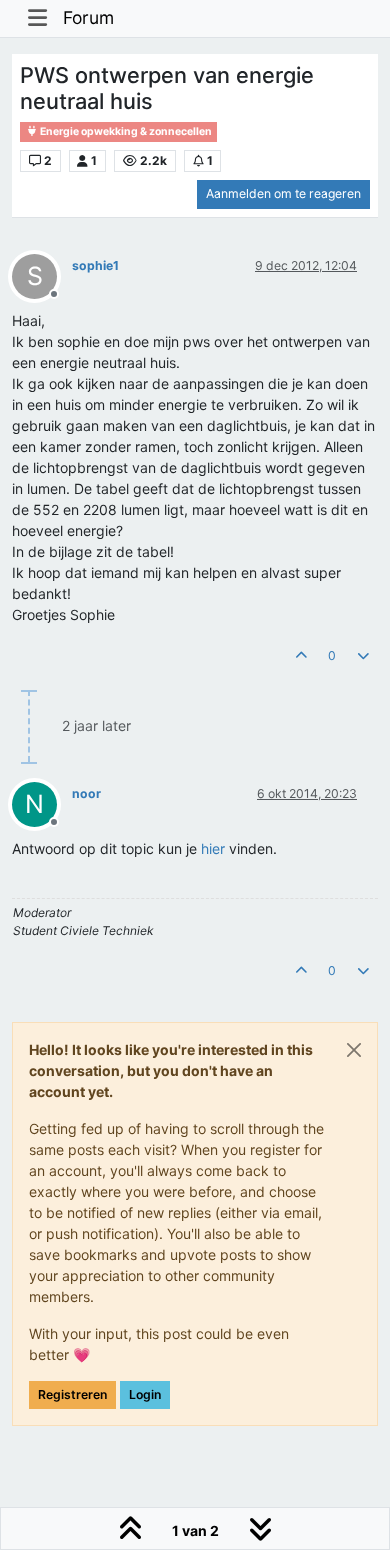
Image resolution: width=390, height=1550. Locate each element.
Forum (88, 17)
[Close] (354, 1050)
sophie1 (95, 265)
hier (213, 848)
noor (86, 793)
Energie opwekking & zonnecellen (125, 131)
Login (145, 1394)
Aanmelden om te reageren (283, 193)
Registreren (72, 1394)
